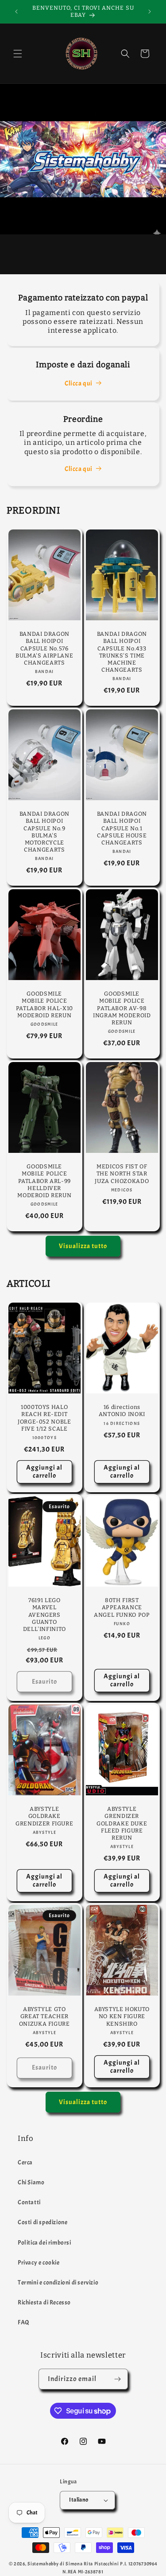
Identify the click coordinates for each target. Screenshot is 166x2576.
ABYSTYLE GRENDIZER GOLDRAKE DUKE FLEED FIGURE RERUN (122, 1824)
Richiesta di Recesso (44, 2302)
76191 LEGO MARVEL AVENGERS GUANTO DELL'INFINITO (44, 1615)
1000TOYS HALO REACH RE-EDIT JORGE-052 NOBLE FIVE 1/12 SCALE (44, 1418)
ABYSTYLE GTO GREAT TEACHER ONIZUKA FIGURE (44, 2017)
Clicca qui (79, 383)
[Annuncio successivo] (150, 12)
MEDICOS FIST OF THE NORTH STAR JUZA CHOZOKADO (122, 1174)
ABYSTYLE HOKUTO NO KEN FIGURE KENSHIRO (122, 2017)
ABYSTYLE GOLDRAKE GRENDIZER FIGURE (44, 1816)
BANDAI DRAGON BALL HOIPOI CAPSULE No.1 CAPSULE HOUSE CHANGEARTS (122, 828)
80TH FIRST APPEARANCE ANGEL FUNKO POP (122, 1607)
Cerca (25, 2162)
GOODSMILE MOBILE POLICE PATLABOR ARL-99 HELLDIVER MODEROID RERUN (44, 1181)
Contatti (29, 2202)
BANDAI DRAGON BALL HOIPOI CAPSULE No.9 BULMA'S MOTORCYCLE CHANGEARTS (44, 832)
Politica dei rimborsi (44, 2243)
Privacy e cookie (39, 2263)
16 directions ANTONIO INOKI (122, 1411)
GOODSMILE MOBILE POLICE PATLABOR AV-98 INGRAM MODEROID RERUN (122, 1008)
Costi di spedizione (42, 2222)
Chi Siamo (31, 2182)
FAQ (24, 2322)
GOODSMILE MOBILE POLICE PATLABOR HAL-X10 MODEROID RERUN (44, 1004)
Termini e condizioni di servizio (58, 2282)
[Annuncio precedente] (16, 12)
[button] (18, 54)
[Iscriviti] (118, 2379)
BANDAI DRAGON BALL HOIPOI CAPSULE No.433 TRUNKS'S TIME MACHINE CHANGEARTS (122, 652)
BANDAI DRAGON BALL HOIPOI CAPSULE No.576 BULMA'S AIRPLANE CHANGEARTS (44, 648)
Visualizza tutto (83, 1246)
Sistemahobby (43, 2564)
